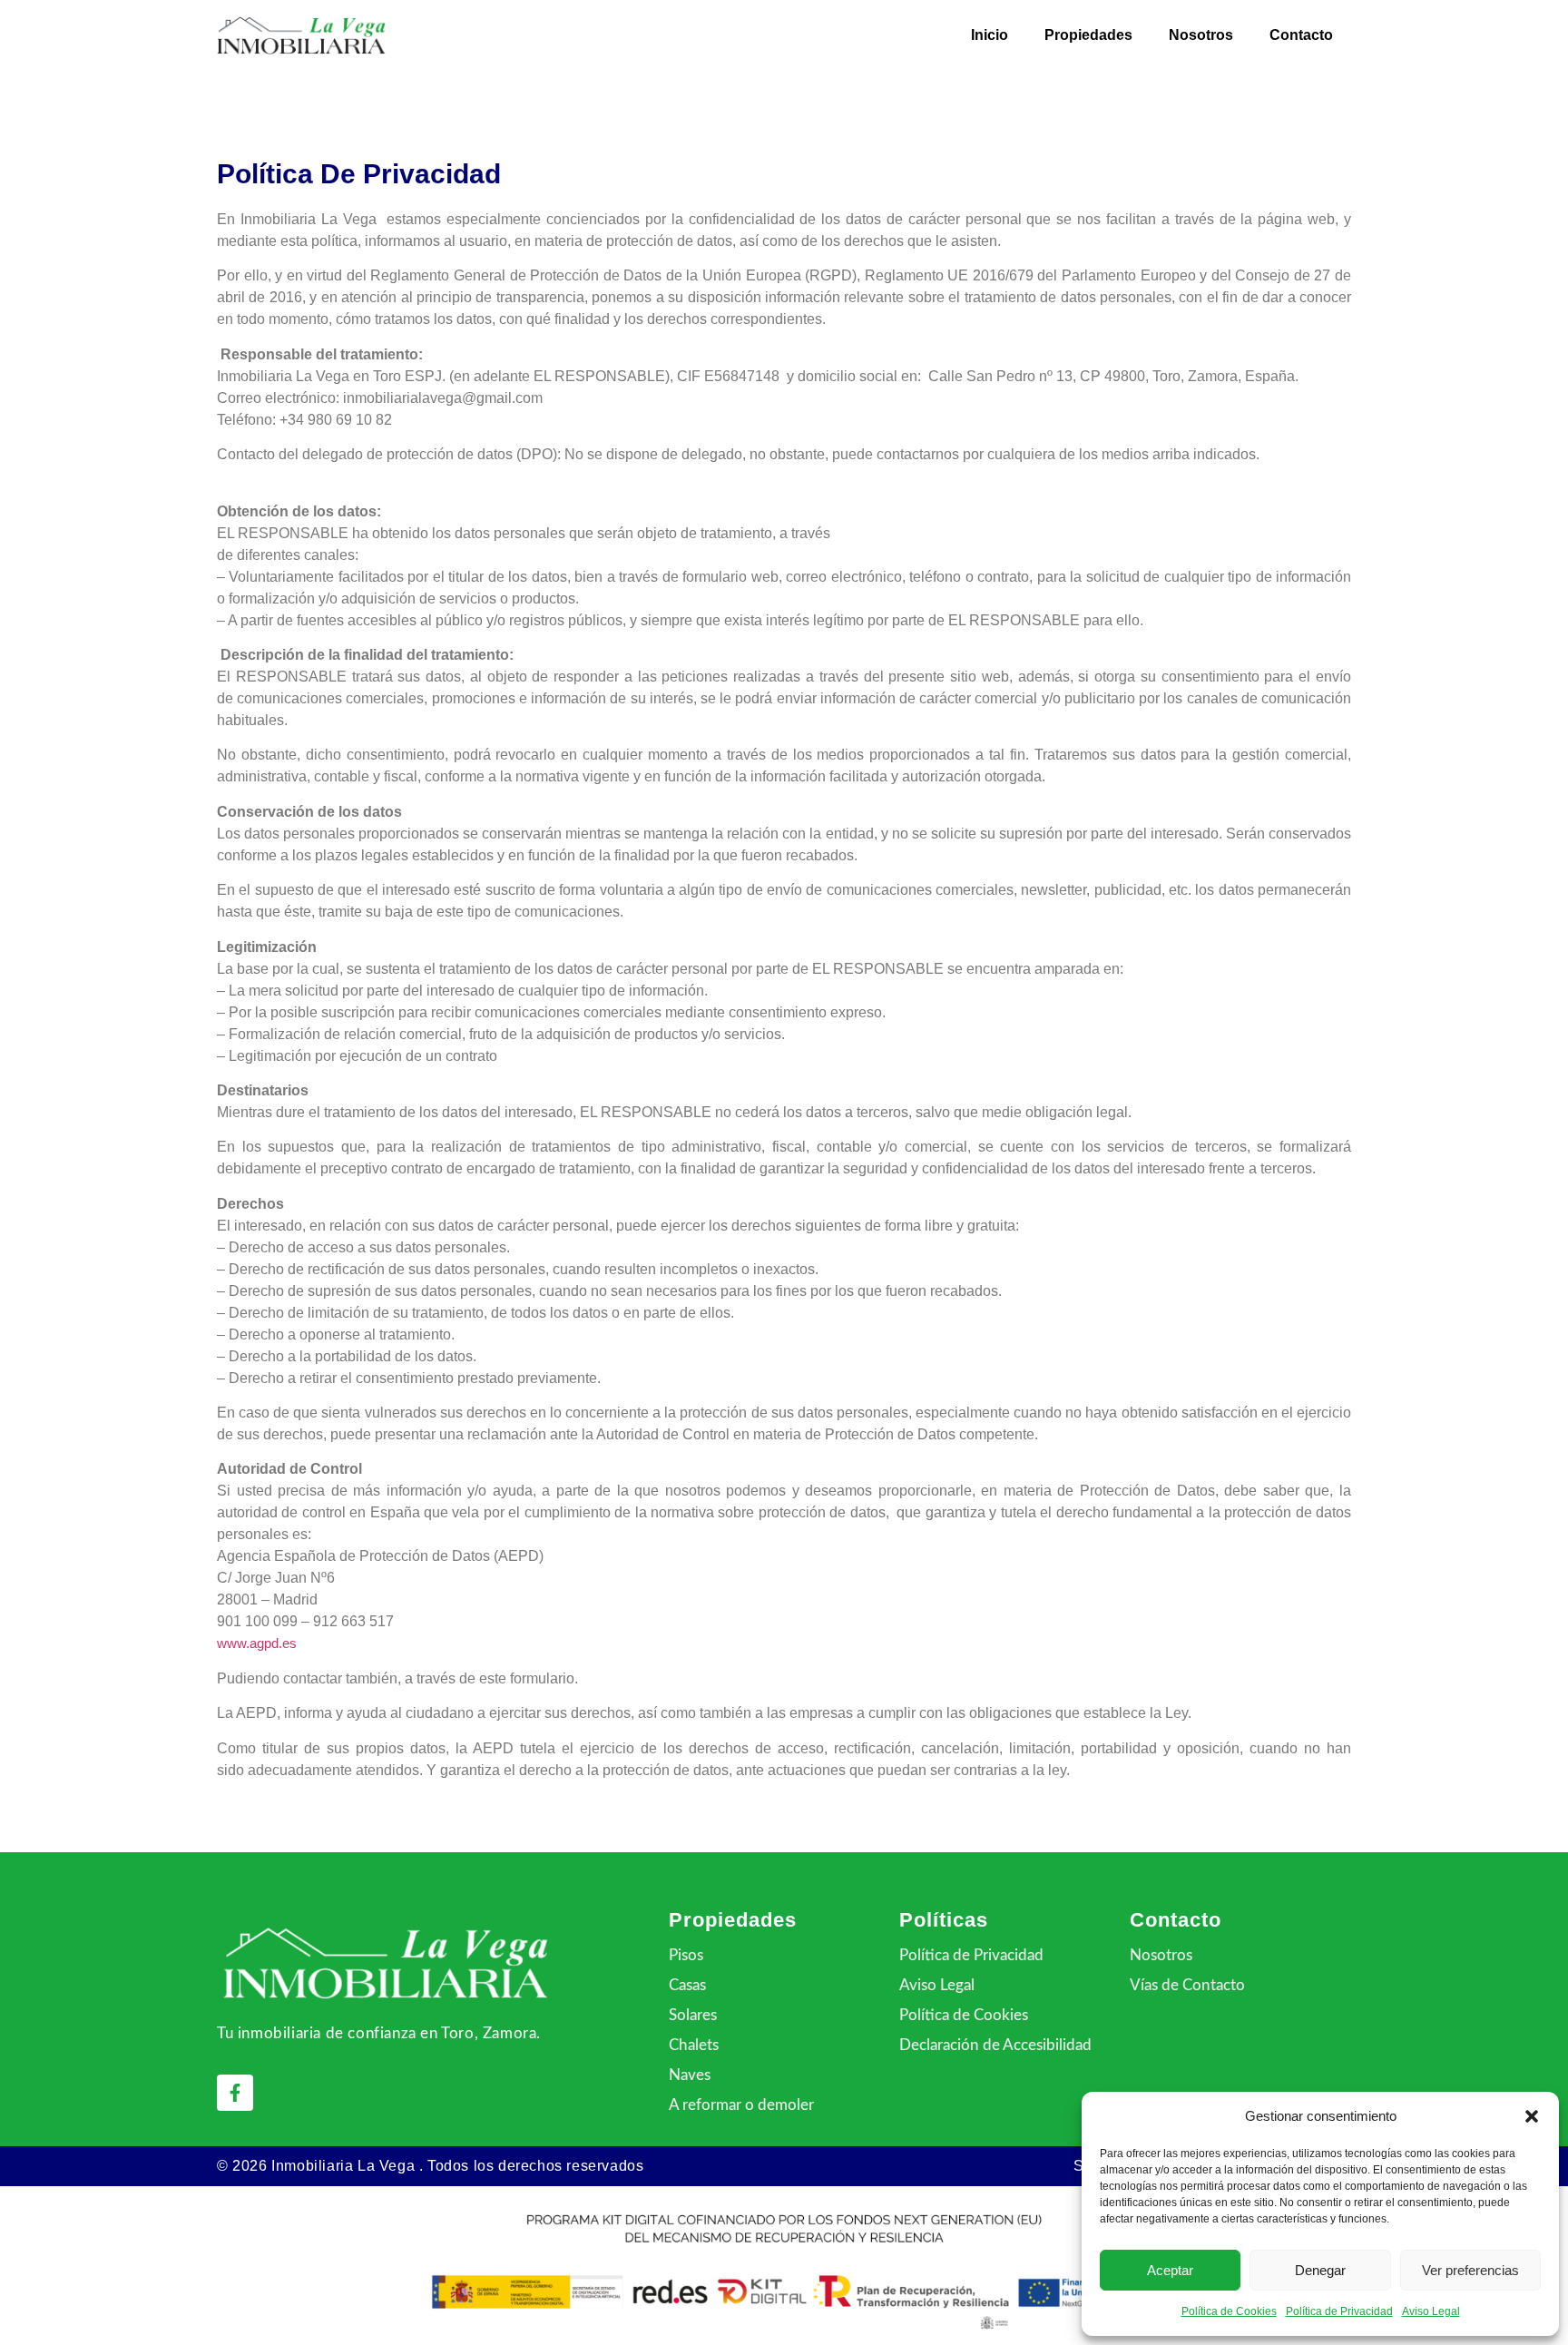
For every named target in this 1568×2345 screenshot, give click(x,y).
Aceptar (1170, 2270)
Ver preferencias (1470, 2270)
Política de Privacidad (1339, 2311)
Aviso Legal (1431, 2311)
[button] (1532, 2116)
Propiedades (1088, 35)
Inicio (990, 35)
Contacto (1301, 35)
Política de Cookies (1229, 2311)
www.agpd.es (257, 1643)
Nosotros (1201, 35)
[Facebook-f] (235, 2093)
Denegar (1320, 2270)
